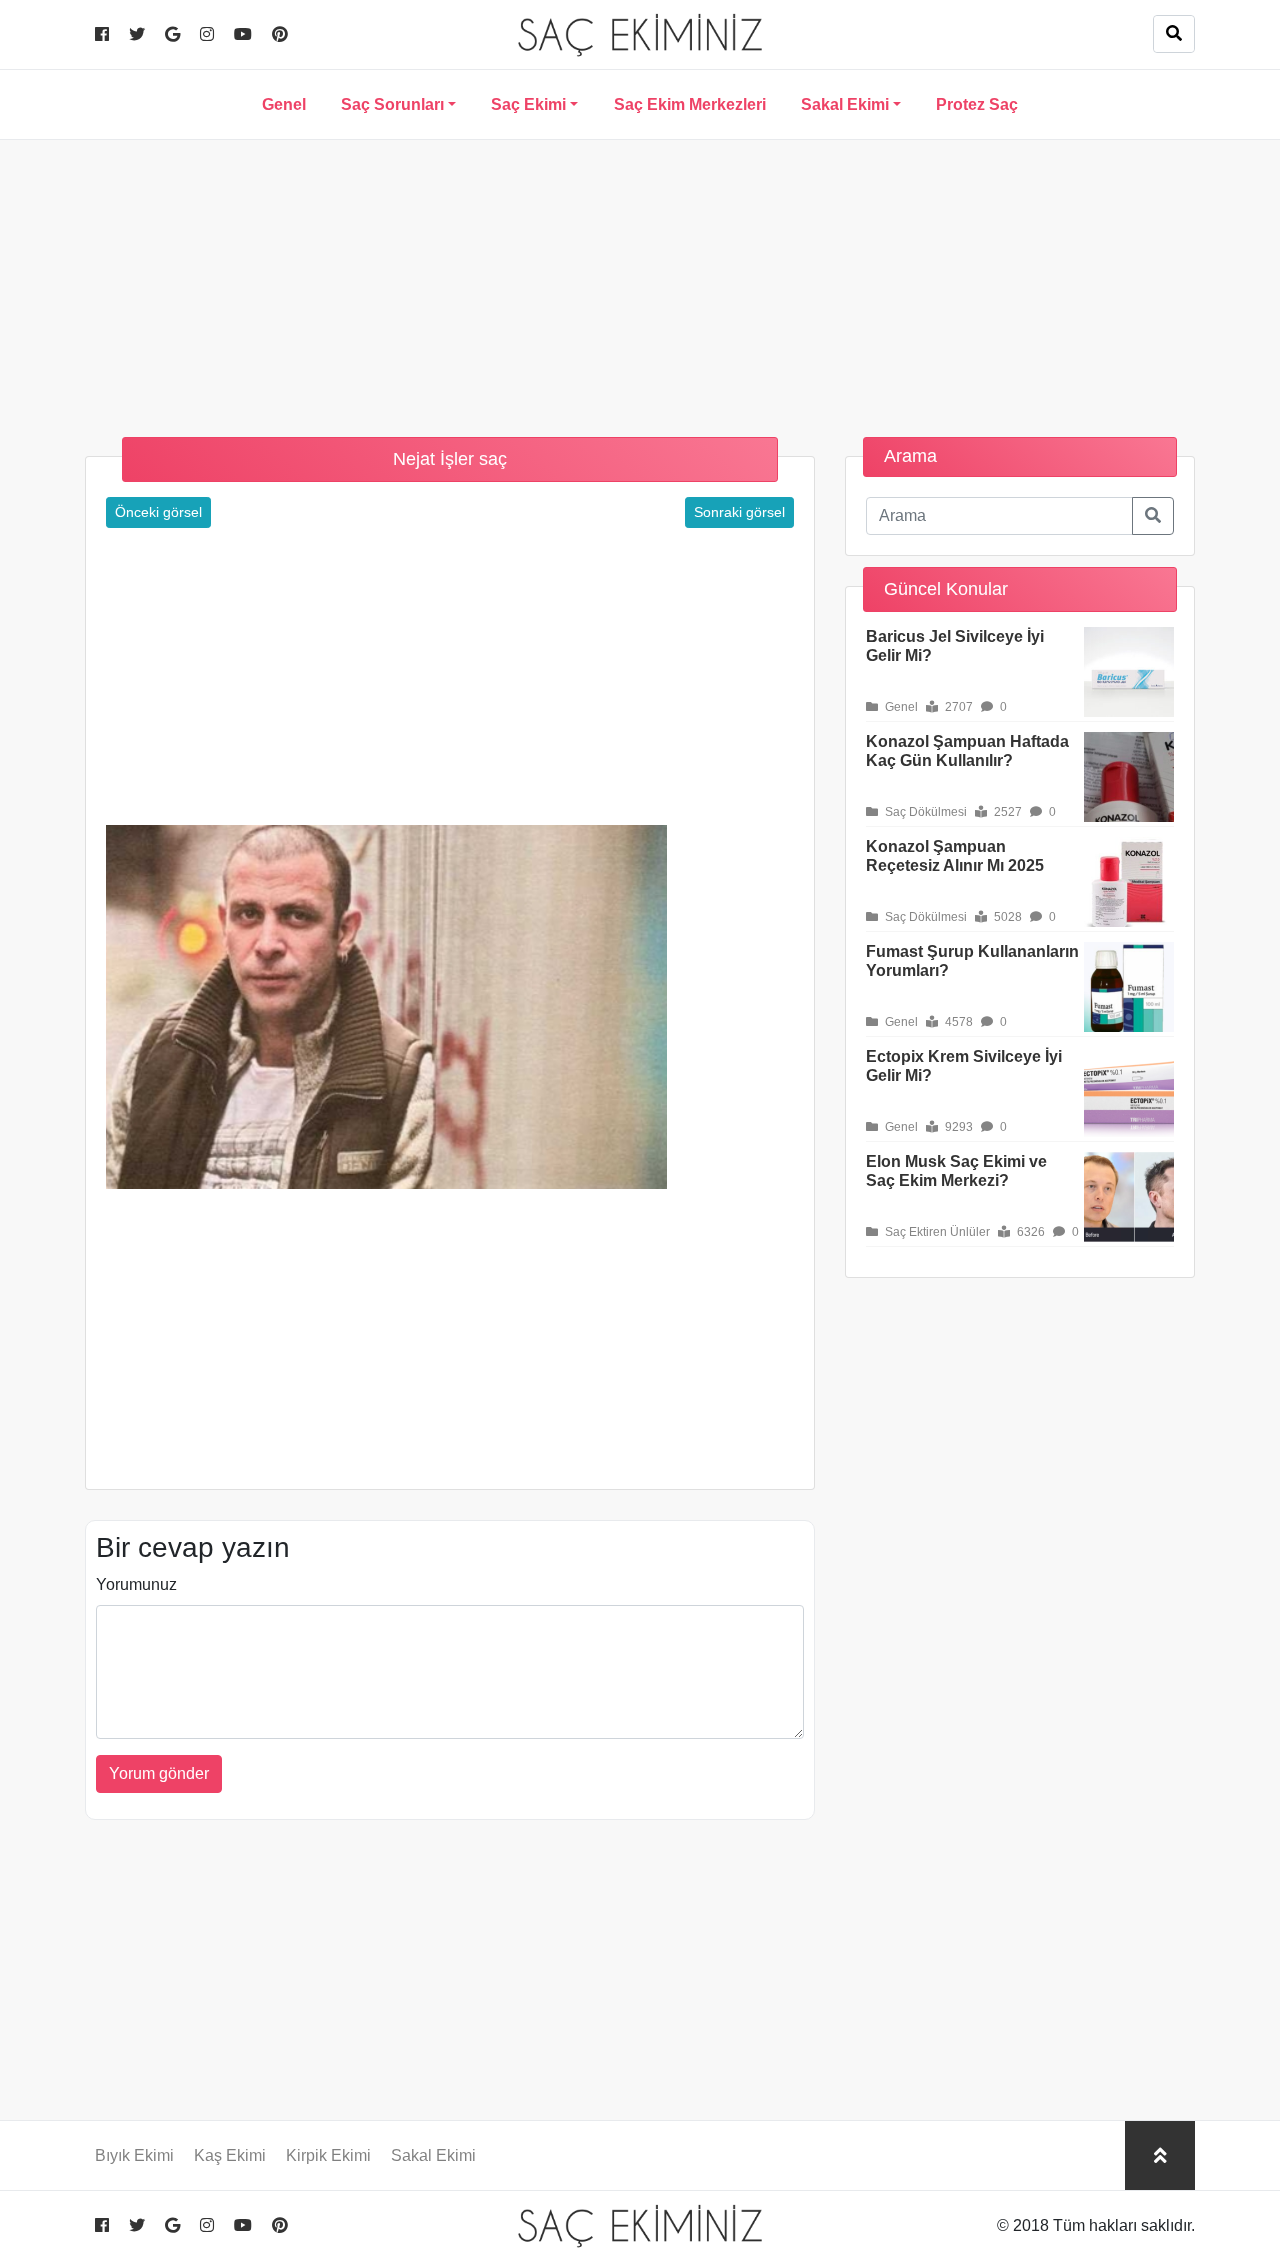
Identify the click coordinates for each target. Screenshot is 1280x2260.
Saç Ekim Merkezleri (690, 104)
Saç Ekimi (528, 104)
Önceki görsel (158, 512)
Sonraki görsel (739, 512)
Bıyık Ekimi (134, 2155)
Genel (284, 104)
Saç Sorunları (392, 104)
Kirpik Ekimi (328, 2155)
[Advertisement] (640, 280)
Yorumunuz (136, 1584)
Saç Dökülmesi (924, 812)
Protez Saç (977, 104)
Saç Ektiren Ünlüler (936, 1232)
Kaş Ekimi (230, 2155)
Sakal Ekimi (845, 104)
